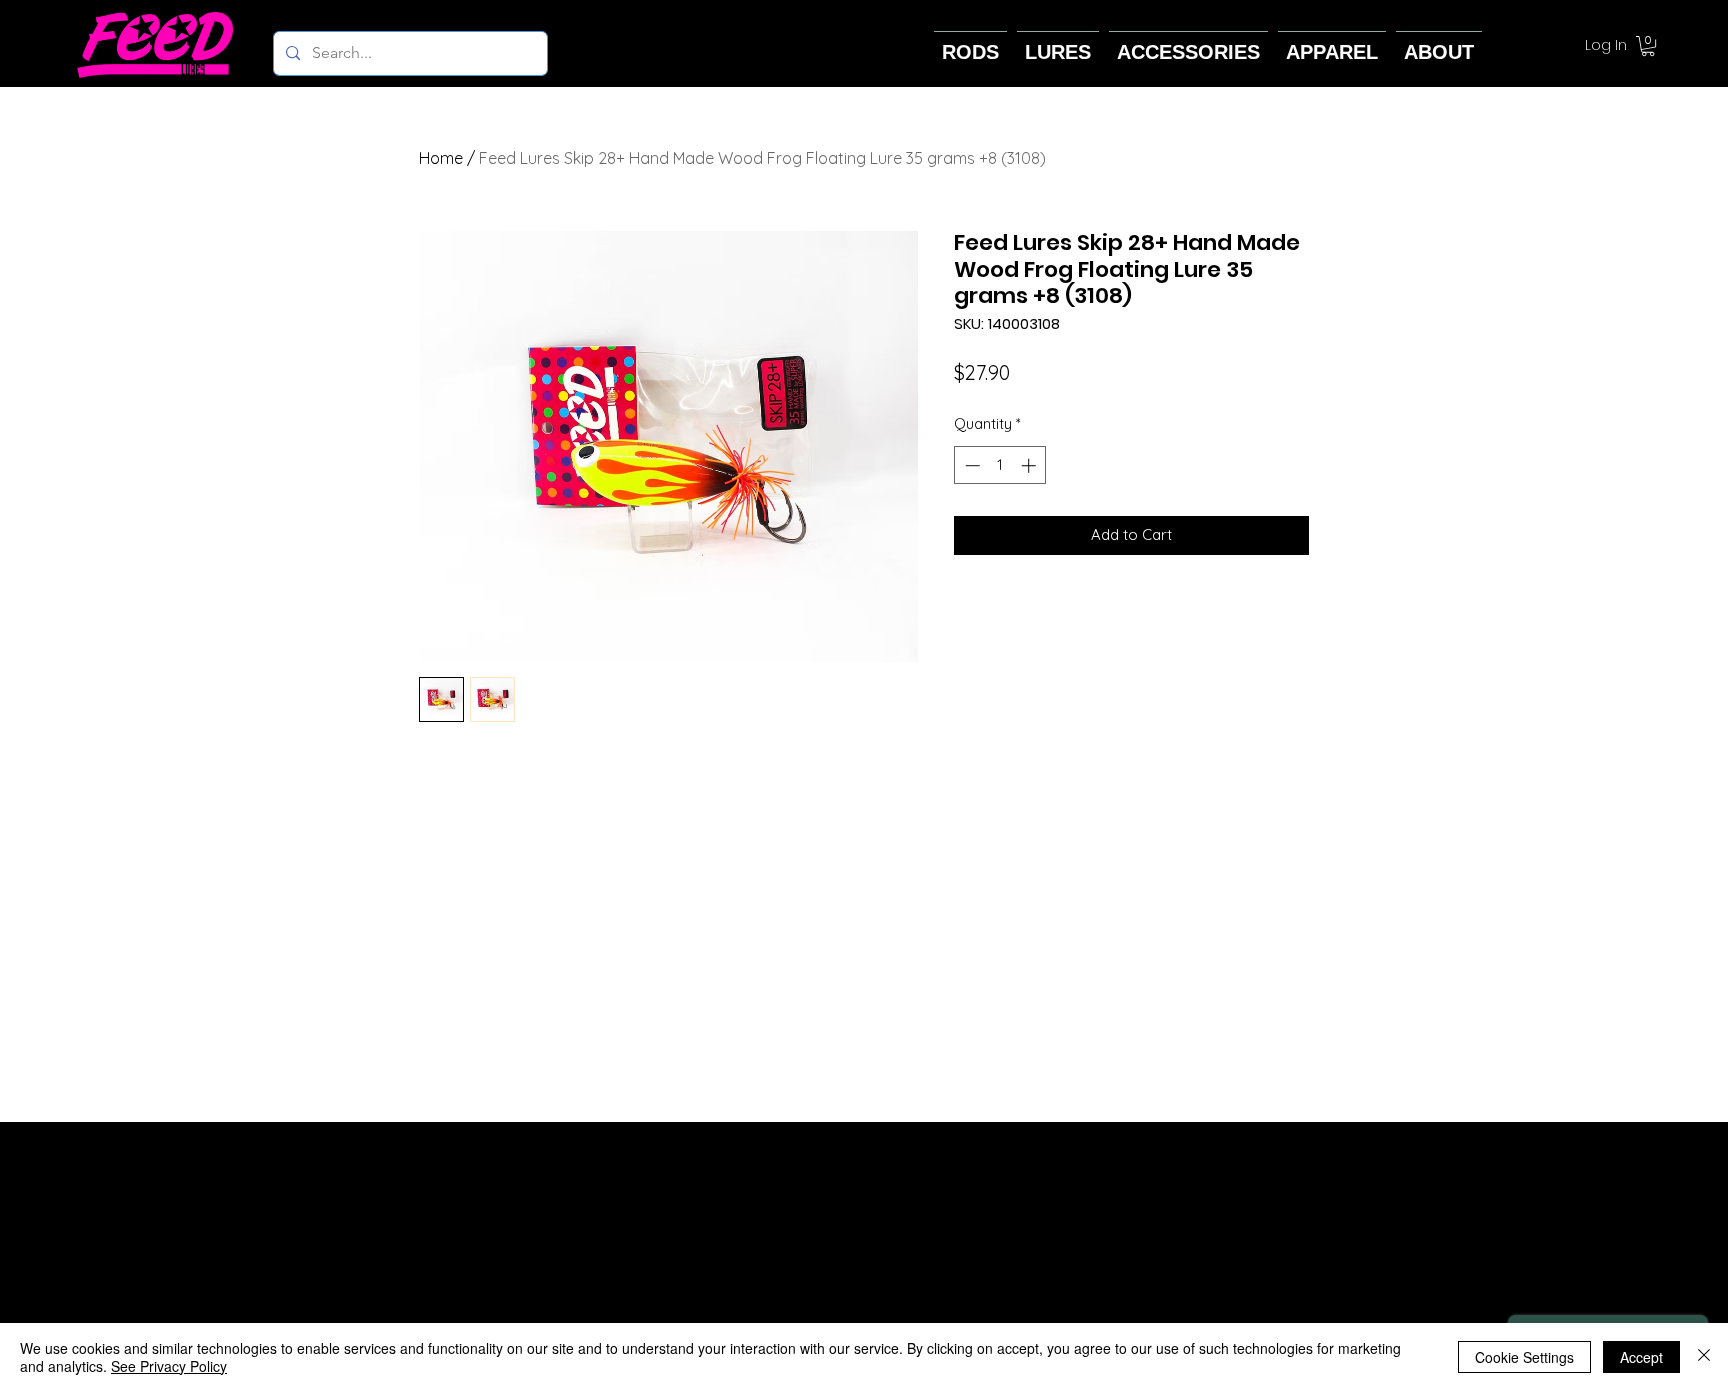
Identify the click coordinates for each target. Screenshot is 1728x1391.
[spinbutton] (1000, 465)
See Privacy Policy (169, 1366)
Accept (1641, 1357)
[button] (1648, 46)
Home (441, 158)
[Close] (1704, 1357)
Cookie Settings (1524, 1357)
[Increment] (1030, 465)
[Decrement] (970, 465)
